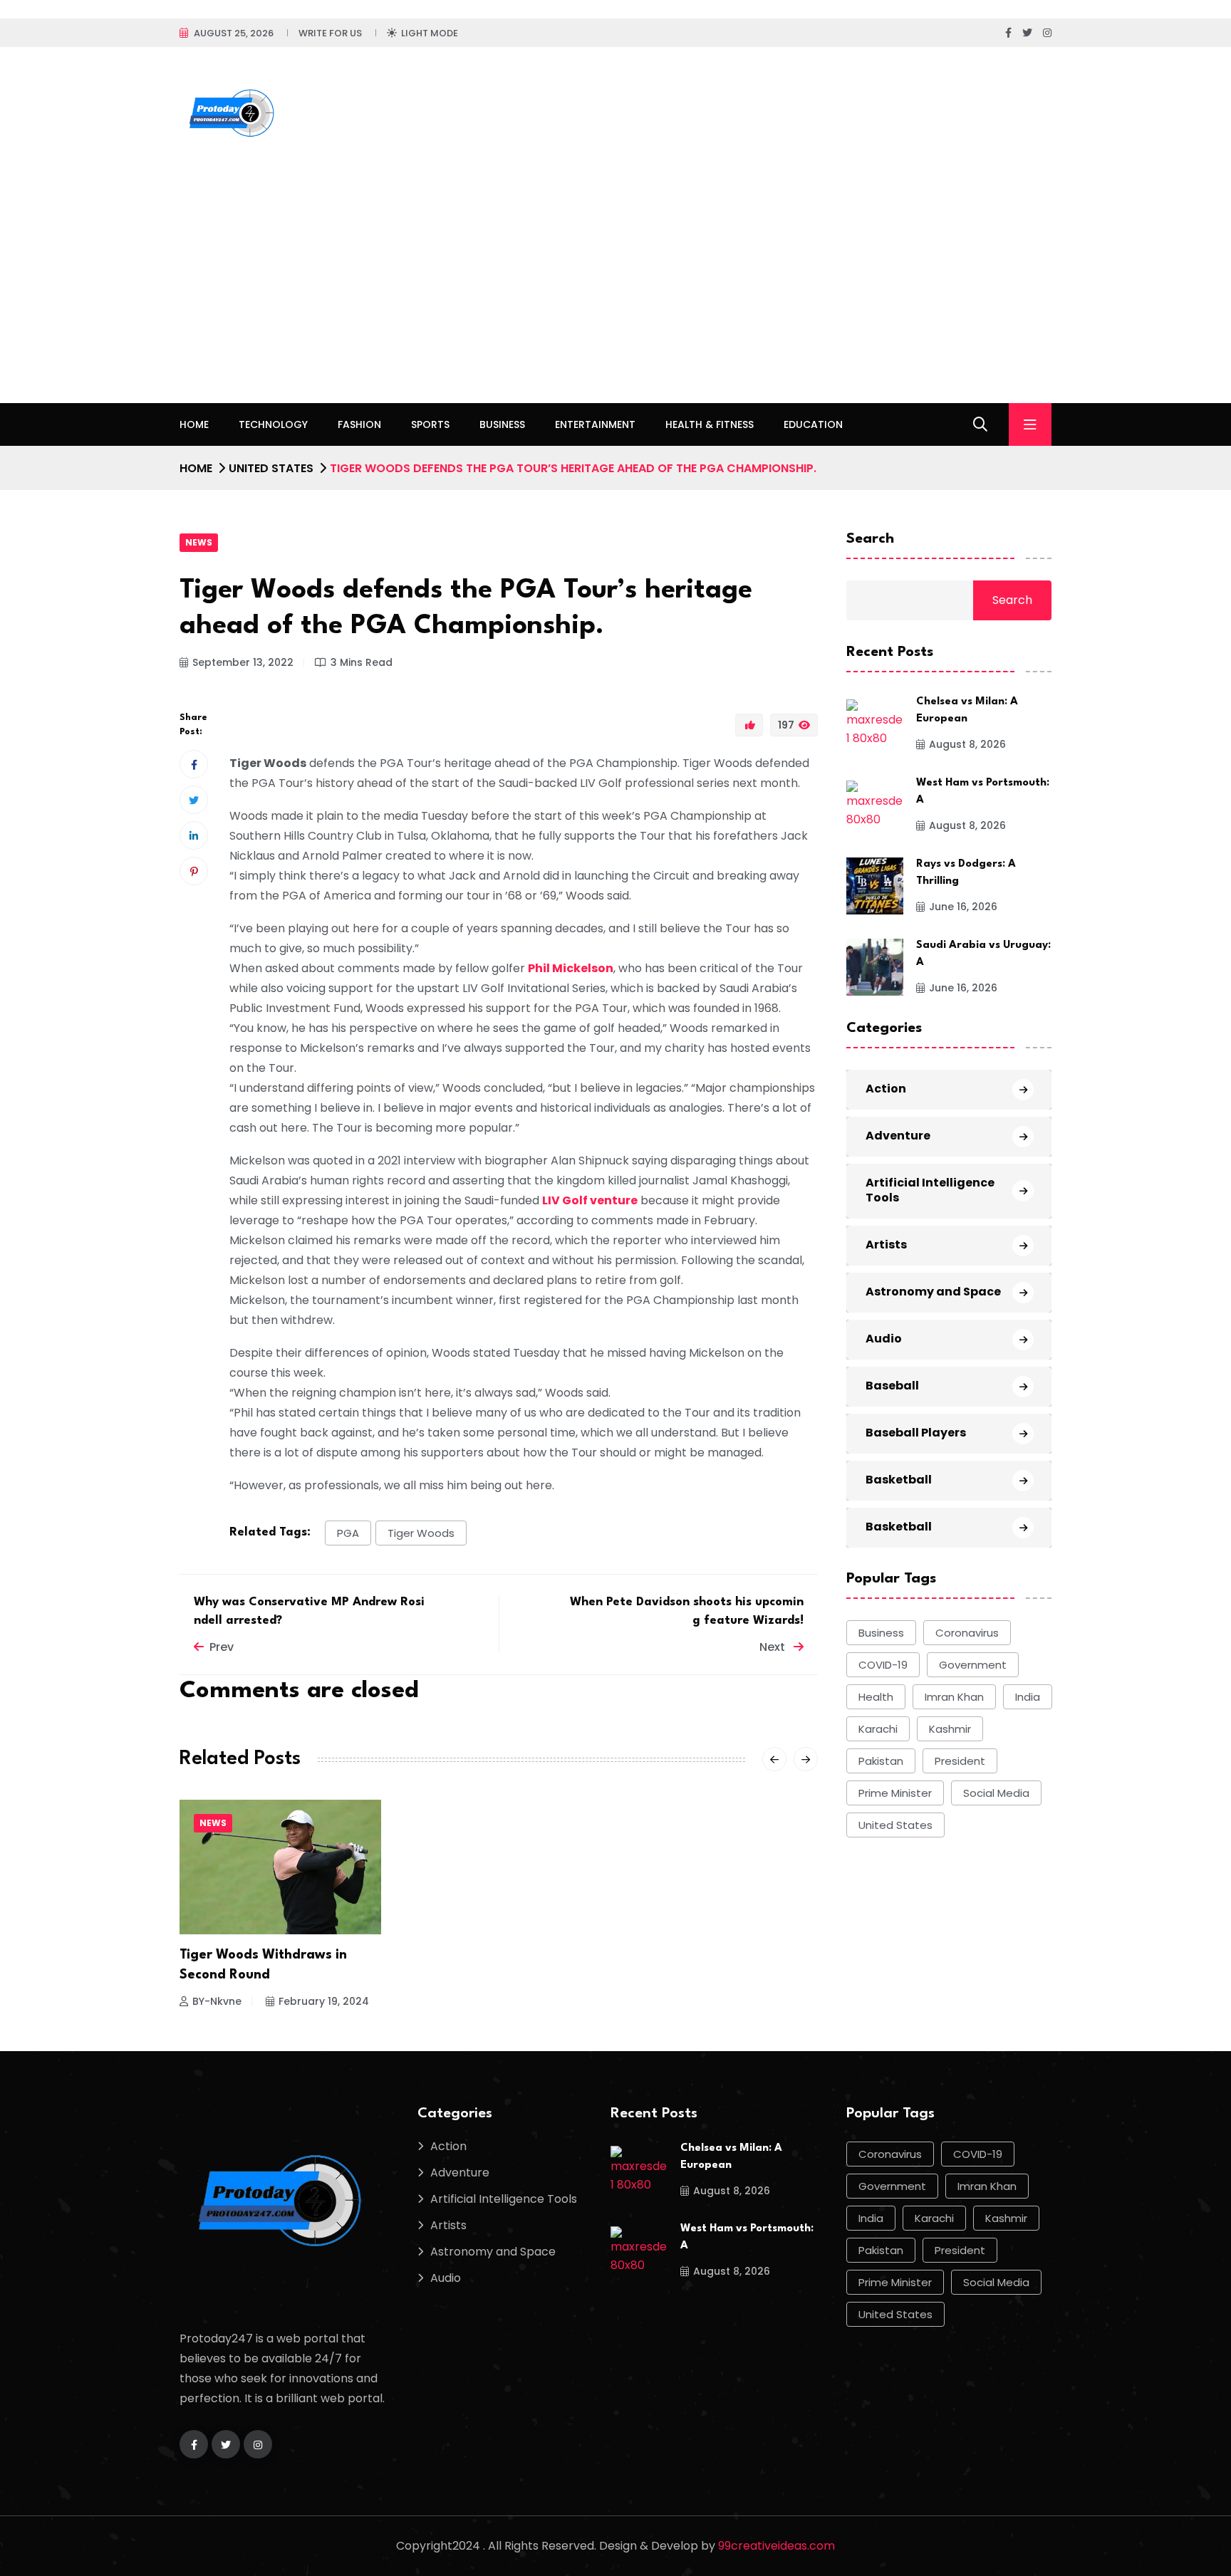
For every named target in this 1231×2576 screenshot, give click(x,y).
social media (996, 1793)
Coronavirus (967, 1633)
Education (813, 424)
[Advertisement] (615, 296)
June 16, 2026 (963, 907)
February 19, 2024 (324, 2001)
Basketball (899, 1480)
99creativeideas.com (776, 2546)
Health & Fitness (710, 424)
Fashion (359, 424)
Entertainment (595, 424)
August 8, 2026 (967, 744)
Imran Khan (954, 1697)
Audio (884, 1339)
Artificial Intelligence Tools (930, 1190)
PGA (348, 1533)
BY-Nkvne (217, 2001)
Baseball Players (916, 1433)
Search (870, 539)
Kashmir (950, 1729)
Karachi (878, 1729)
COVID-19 (883, 1665)
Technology (273, 424)
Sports (430, 424)
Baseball (892, 1386)
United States (271, 468)
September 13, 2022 (243, 662)
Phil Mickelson (571, 968)
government (973, 1665)
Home (194, 424)
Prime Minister (895, 1793)
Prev (222, 1647)
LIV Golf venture (590, 1200)
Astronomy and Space (933, 1292)
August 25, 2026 (234, 33)
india (1028, 1697)
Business (502, 424)
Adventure (898, 1136)
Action (886, 1089)
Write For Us (330, 33)
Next (774, 1647)
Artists (886, 1245)
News (199, 542)
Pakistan (881, 1761)
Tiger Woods (421, 1533)
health (876, 1697)
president (960, 1761)
